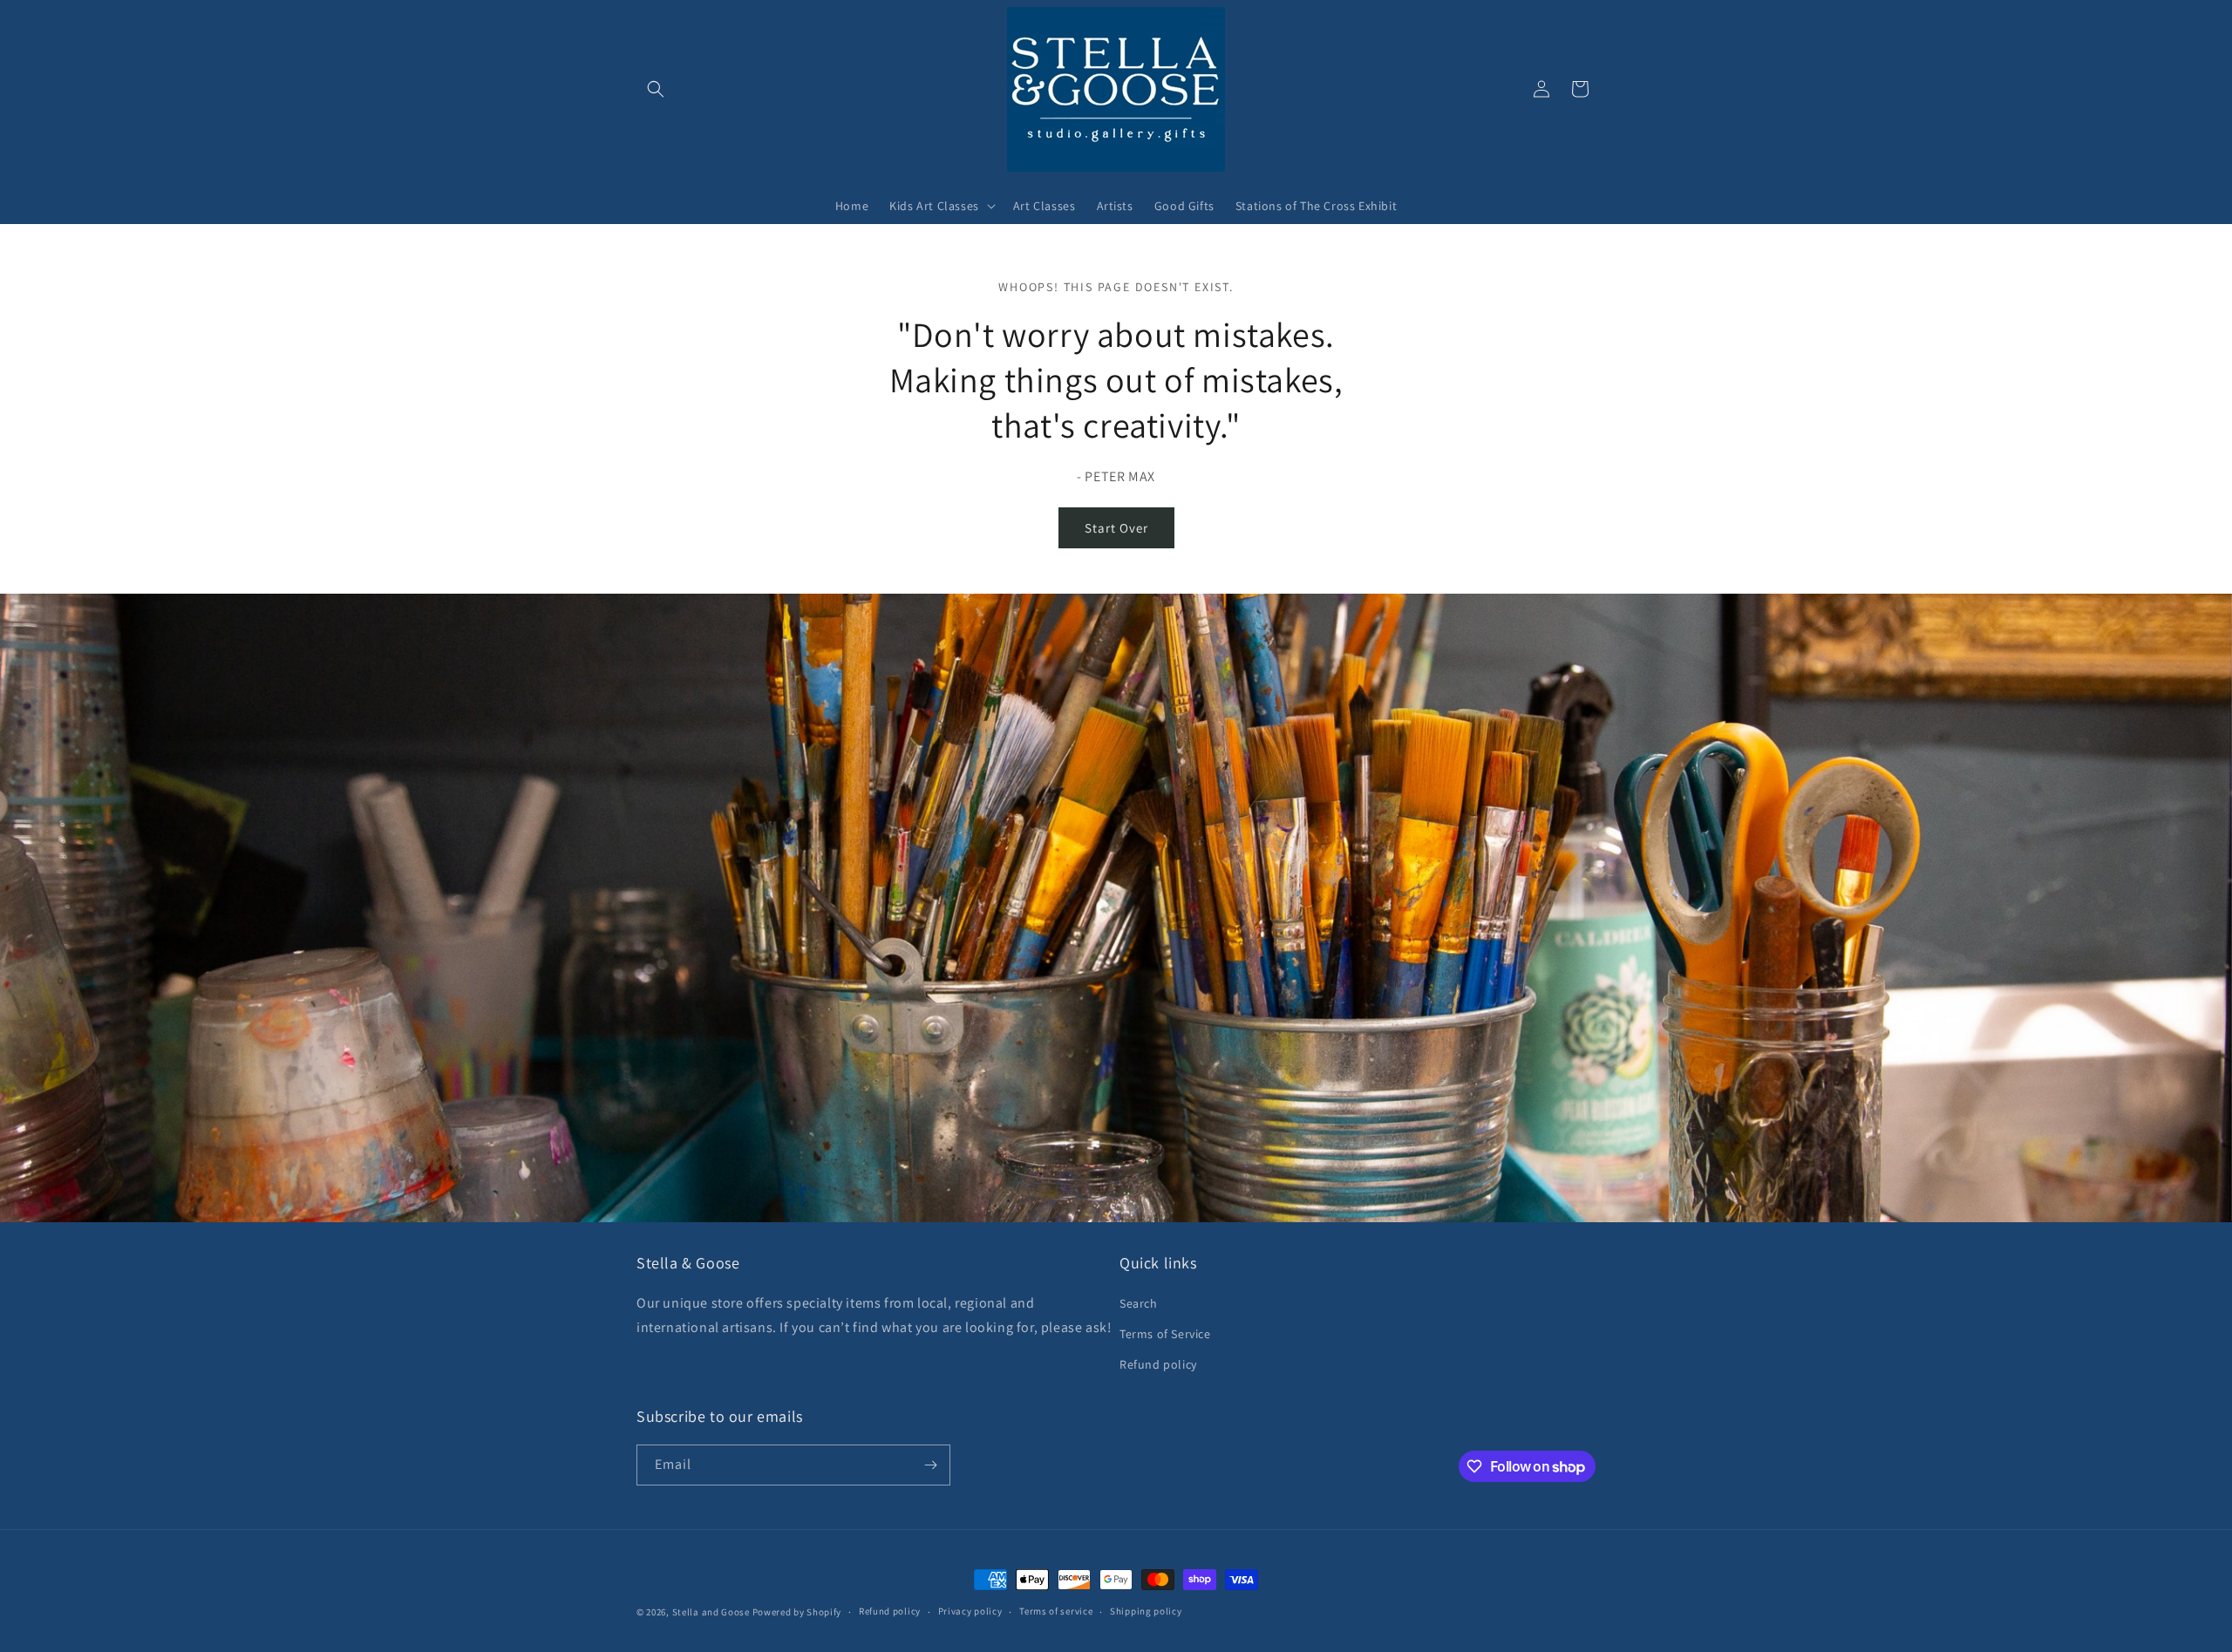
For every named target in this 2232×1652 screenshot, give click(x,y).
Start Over (1116, 528)
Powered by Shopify (797, 1612)
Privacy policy (970, 1611)
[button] (656, 89)
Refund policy (1158, 1364)
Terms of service (1056, 1611)
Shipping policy (1146, 1611)
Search (1139, 1303)
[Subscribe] (930, 1465)
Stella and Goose (712, 1612)
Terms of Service (1165, 1334)
